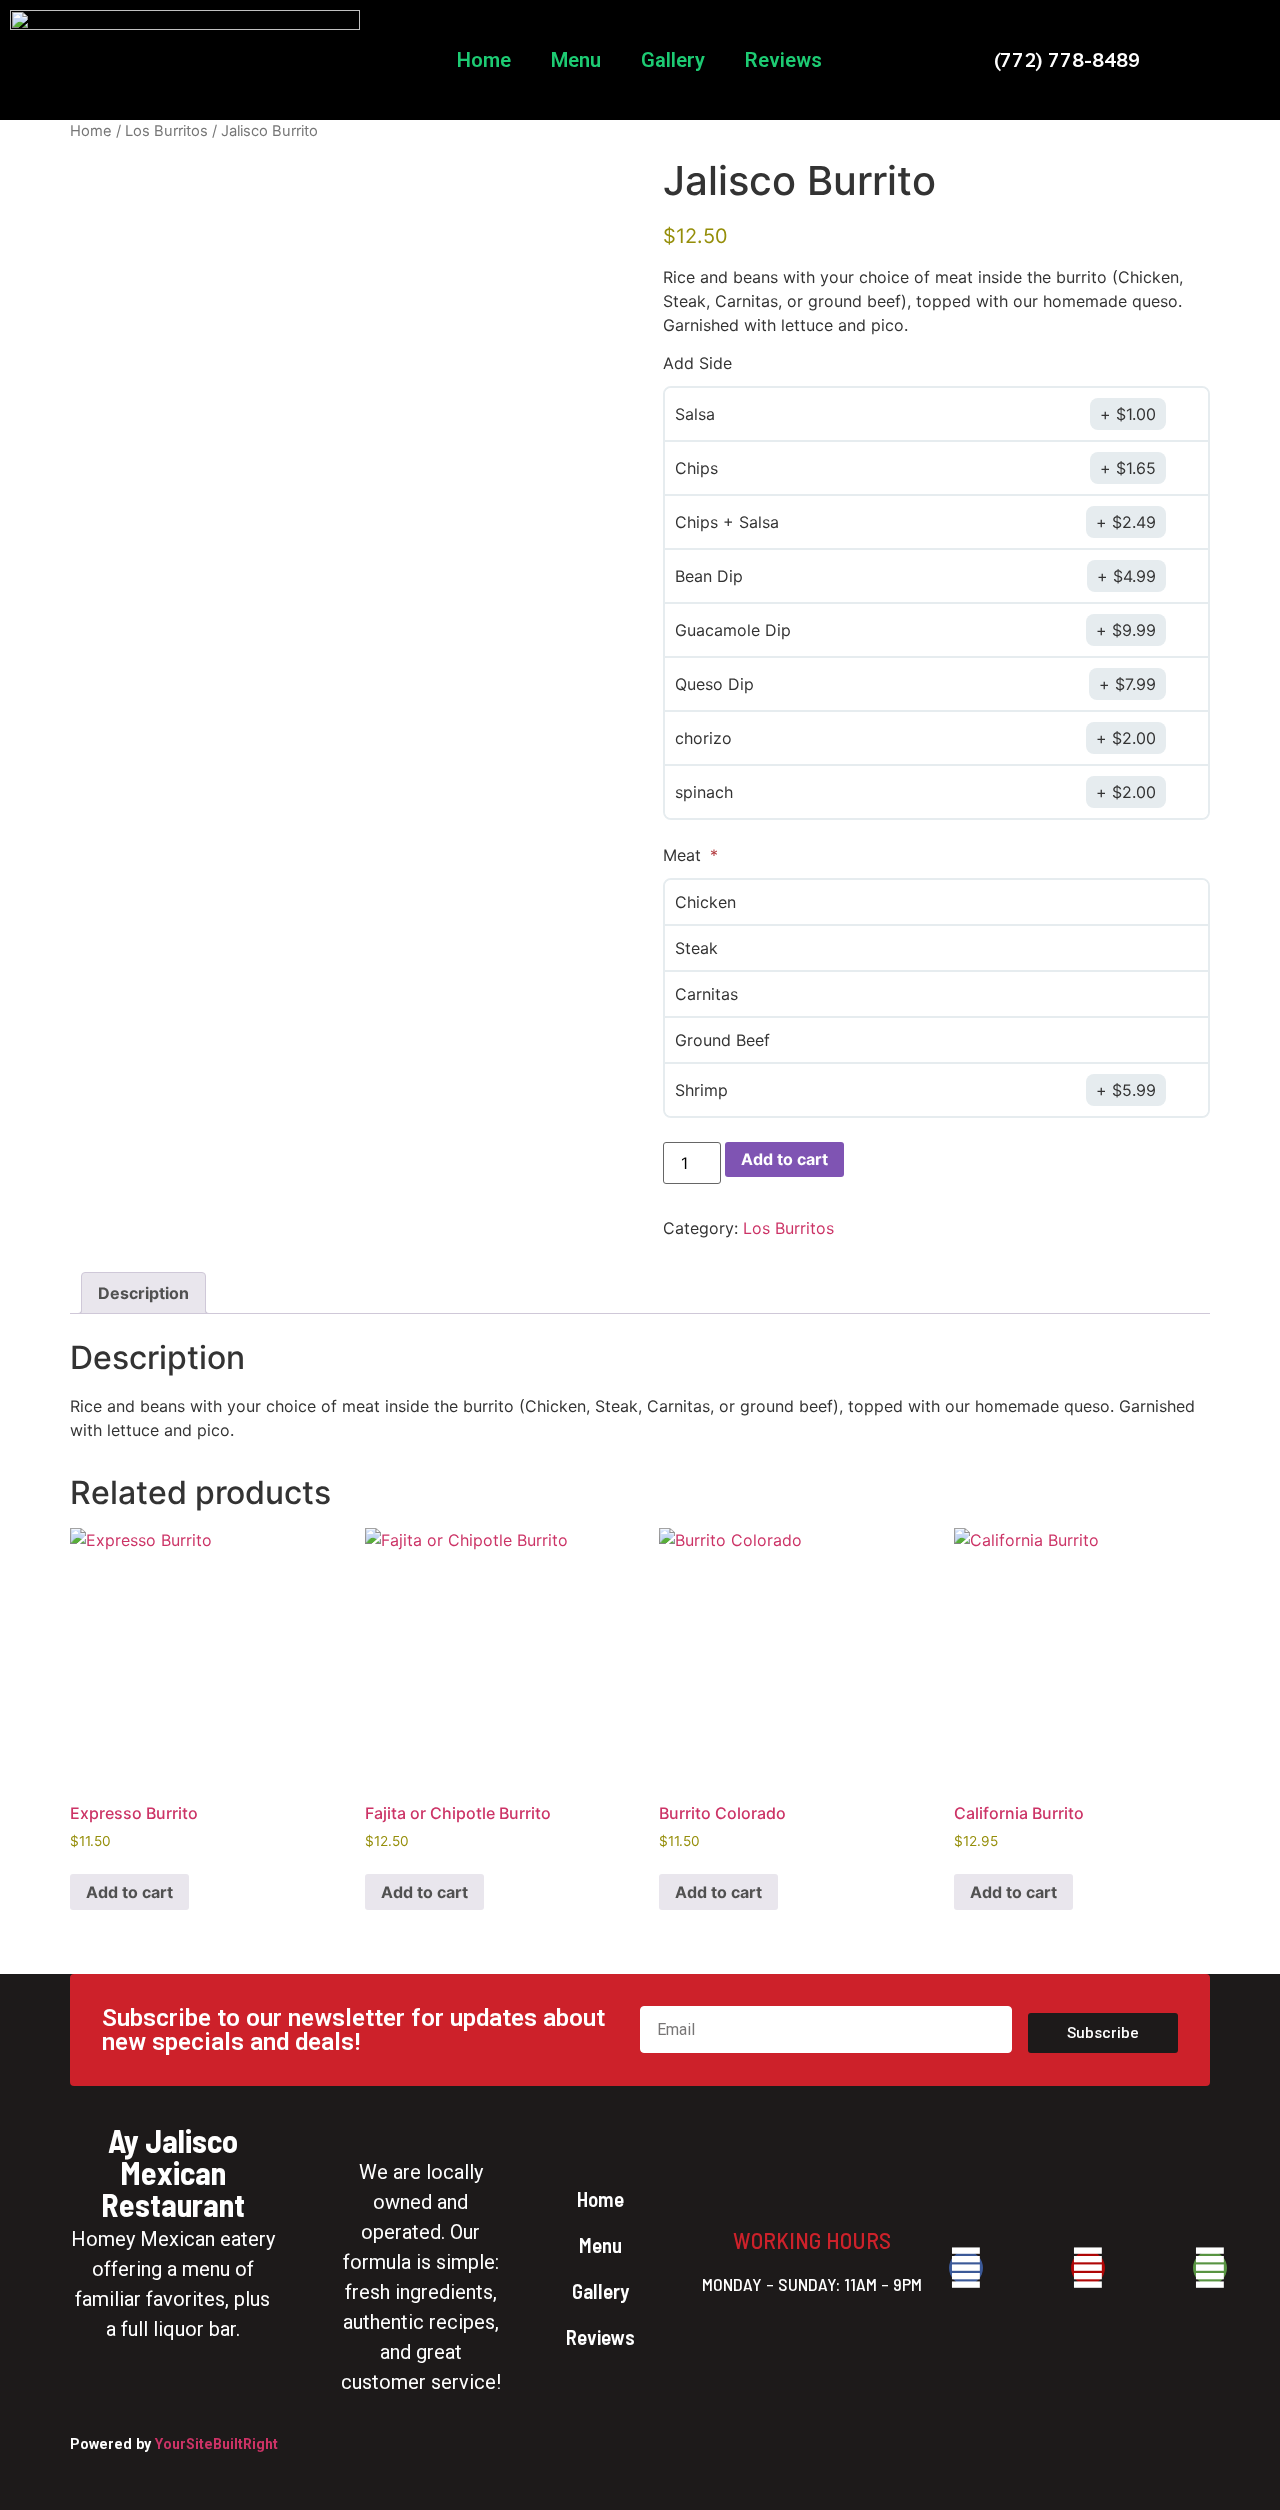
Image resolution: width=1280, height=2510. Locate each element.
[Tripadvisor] (1210, 2268)
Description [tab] (143, 1293)
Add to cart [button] (129, 1892)
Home (484, 60)
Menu (576, 60)
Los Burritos (166, 131)
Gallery (673, 60)
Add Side (697, 363)
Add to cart (784, 1159)
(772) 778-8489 (1067, 59)
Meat (684, 855)
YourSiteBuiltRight (216, 2444)
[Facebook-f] (966, 2268)
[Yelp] (1088, 2268)
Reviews (783, 60)
